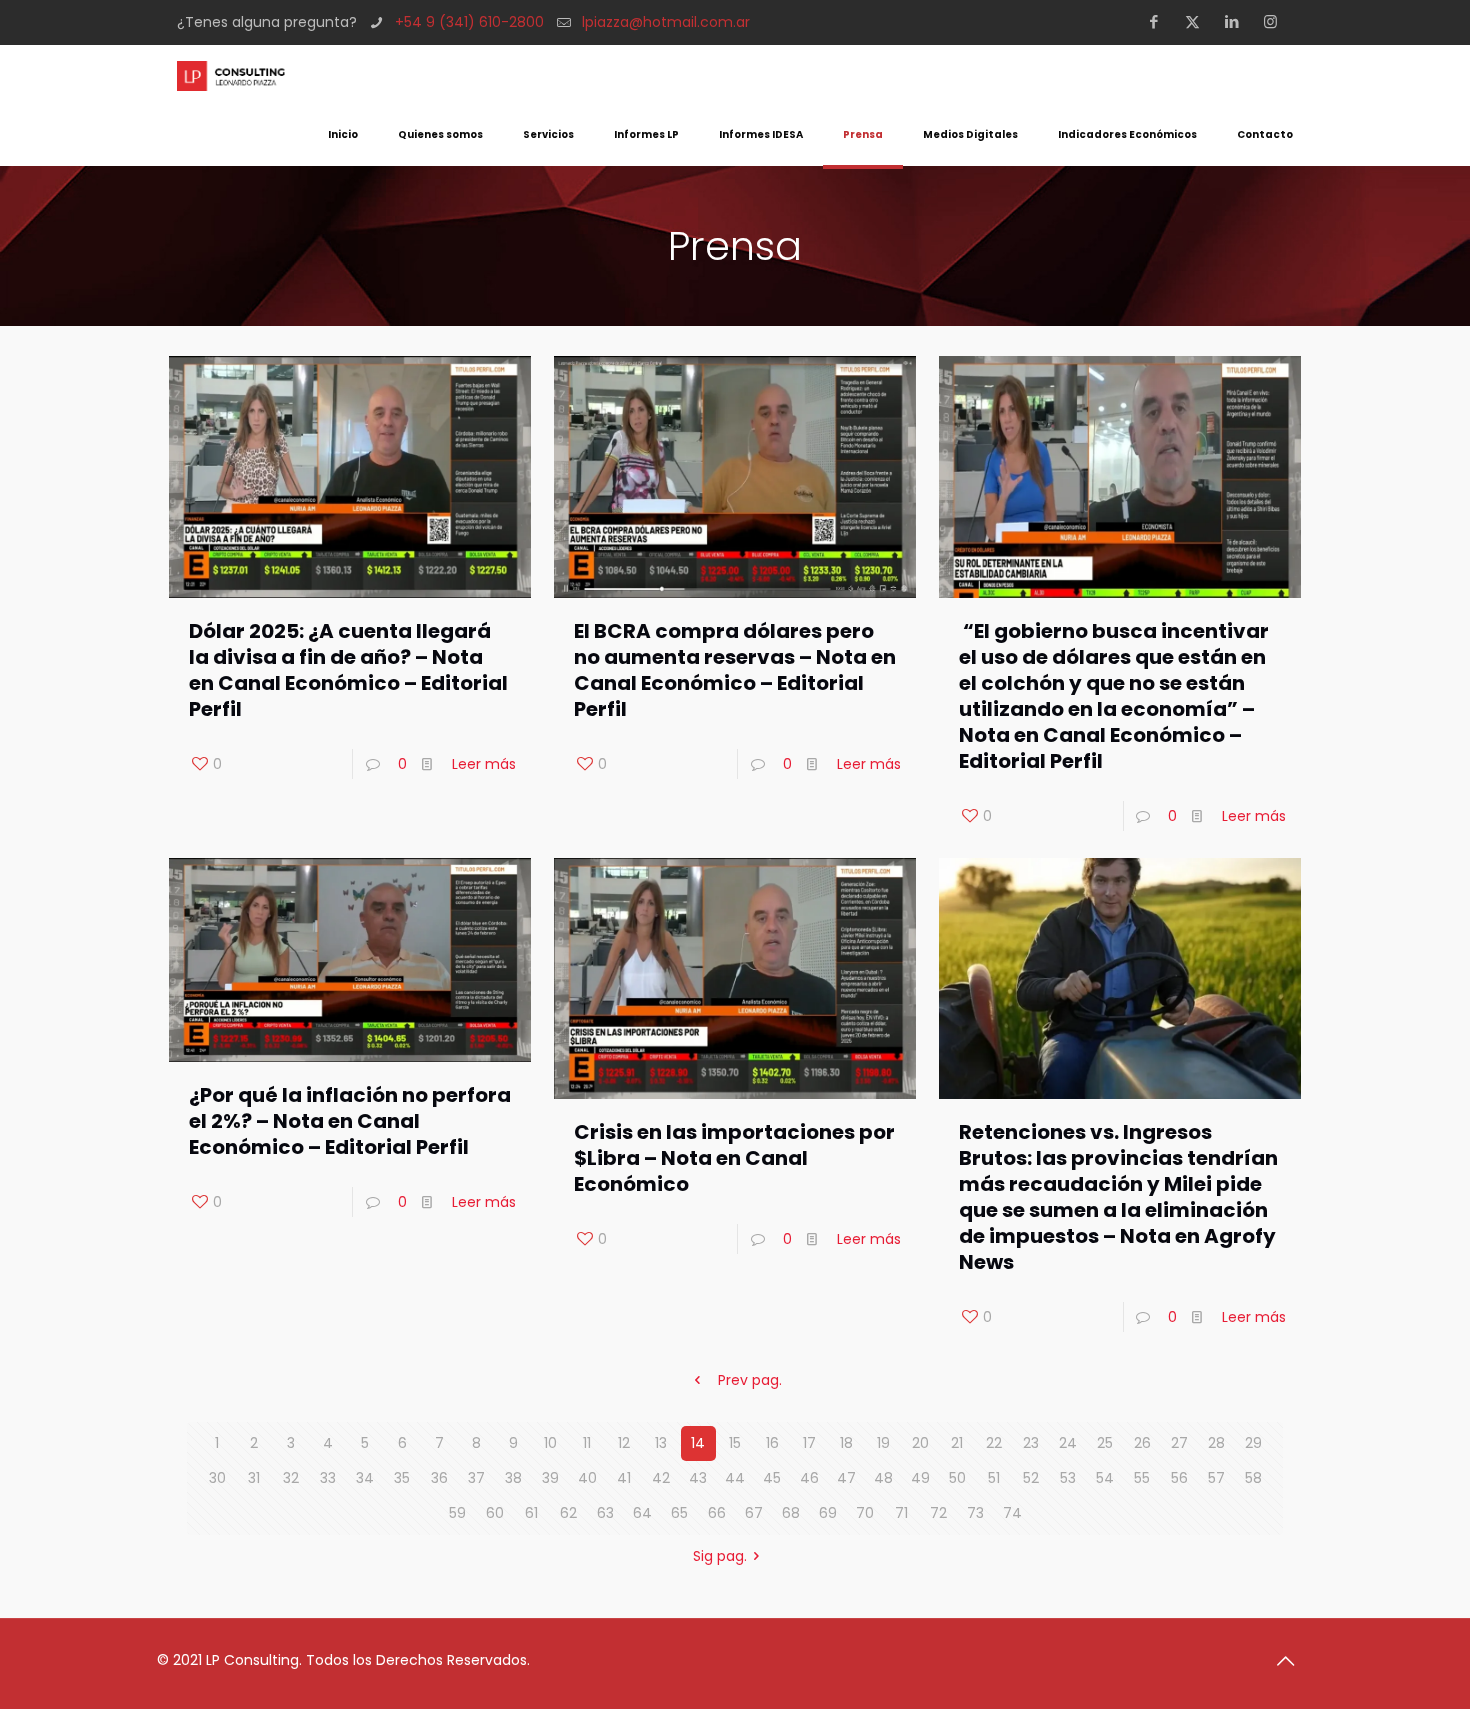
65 (679, 1513)
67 (754, 1513)
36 (439, 1478)
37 (476, 1478)
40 (587, 1478)
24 (1068, 1443)
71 (901, 1513)
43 (698, 1478)
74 (1012, 1513)
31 (254, 1478)
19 (883, 1443)
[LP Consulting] (231, 75)
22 (994, 1443)
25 (1105, 1443)
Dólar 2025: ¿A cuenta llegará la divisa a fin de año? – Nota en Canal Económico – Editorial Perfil (348, 670)
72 (938, 1513)
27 (1179, 1443)
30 (217, 1478)
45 (772, 1478)
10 (550, 1443)
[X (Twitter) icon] (1198, 21)
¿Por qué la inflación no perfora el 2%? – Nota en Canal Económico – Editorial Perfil (350, 1121)
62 (568, 1513)
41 (624, 1478)
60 (495, 1513)
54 (1105, 1478)
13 (661, 1443)
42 (661, 1478)
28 (1216, 1443)
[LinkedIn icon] (1237, 21)
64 (642, 1513)
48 (883, 1478)
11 (587, 1443)
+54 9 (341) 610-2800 (469, 22)
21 (957, 1443)
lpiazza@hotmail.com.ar (666, 22)
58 (1253, 1478)
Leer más (484, 764)
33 (328, 1478)
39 (550, 1478)
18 (846, 1443)
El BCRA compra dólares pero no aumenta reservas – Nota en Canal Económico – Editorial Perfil (735, 670)
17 (809, 1443)
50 (957, 1478)
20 (920, 1443)
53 (1068, 1478)
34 (365, 1478)
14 (698, 1443)
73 (975, 1513)
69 (828, 1513)
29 (1253, 1443)
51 (994, 1478)
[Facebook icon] (1159, 21)
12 (624, 1443)
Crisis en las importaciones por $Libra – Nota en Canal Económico (734, 1158)
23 (1031, 1443)
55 (1142, 1478)
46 (809, 1478)
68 (791, 1513)
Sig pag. (720, 1556)
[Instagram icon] (1276, 21)
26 (1142, 1443)
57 (1216, 1478)
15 (735, 1443)
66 (717, 1513)
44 (735, 1478)
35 (402, 1478)
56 (1179, 1478)
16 (772, 1443)
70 (865, 1513)
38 (513, 1478)
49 (920, 1478)
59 (457, 1513)
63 (605, 1513)
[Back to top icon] (1292, 1661)
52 (1031, 1478)
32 (291, 1478)
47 (846, 1478)
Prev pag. (750, 1380)
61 (531, 1513)
